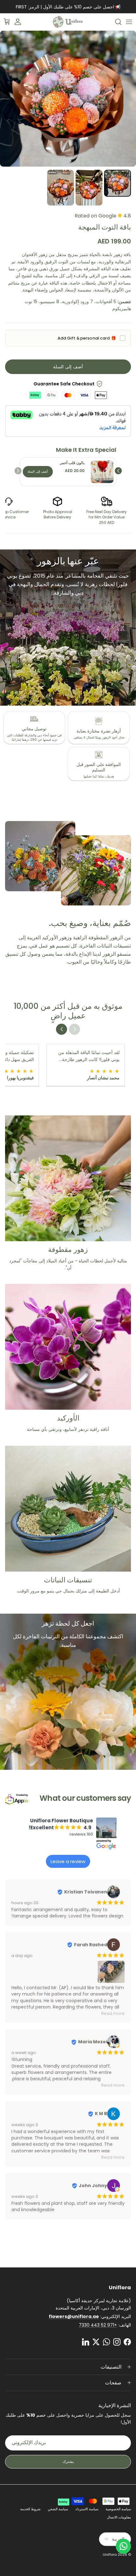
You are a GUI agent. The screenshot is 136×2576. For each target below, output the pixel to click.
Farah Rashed (91, 1945)
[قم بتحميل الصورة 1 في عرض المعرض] (68, 99)
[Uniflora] (68, 22)
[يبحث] (115, 22)
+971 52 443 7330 (98, 2325)
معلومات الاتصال (119, 2517)
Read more (113, 2013)
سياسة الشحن (58, 2509)
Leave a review (68, 1861)
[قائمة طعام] (129, 22)
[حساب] (21, 22)
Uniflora (110, 2555)
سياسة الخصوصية (118, 2509)
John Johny (93, 2186)
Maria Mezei (93, 2042)
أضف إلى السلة (68, 367)
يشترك (68, 2461)
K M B (101, 2113)
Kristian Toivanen (86, 1892)
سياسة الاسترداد (87, 2509)
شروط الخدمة (30, 2509)
